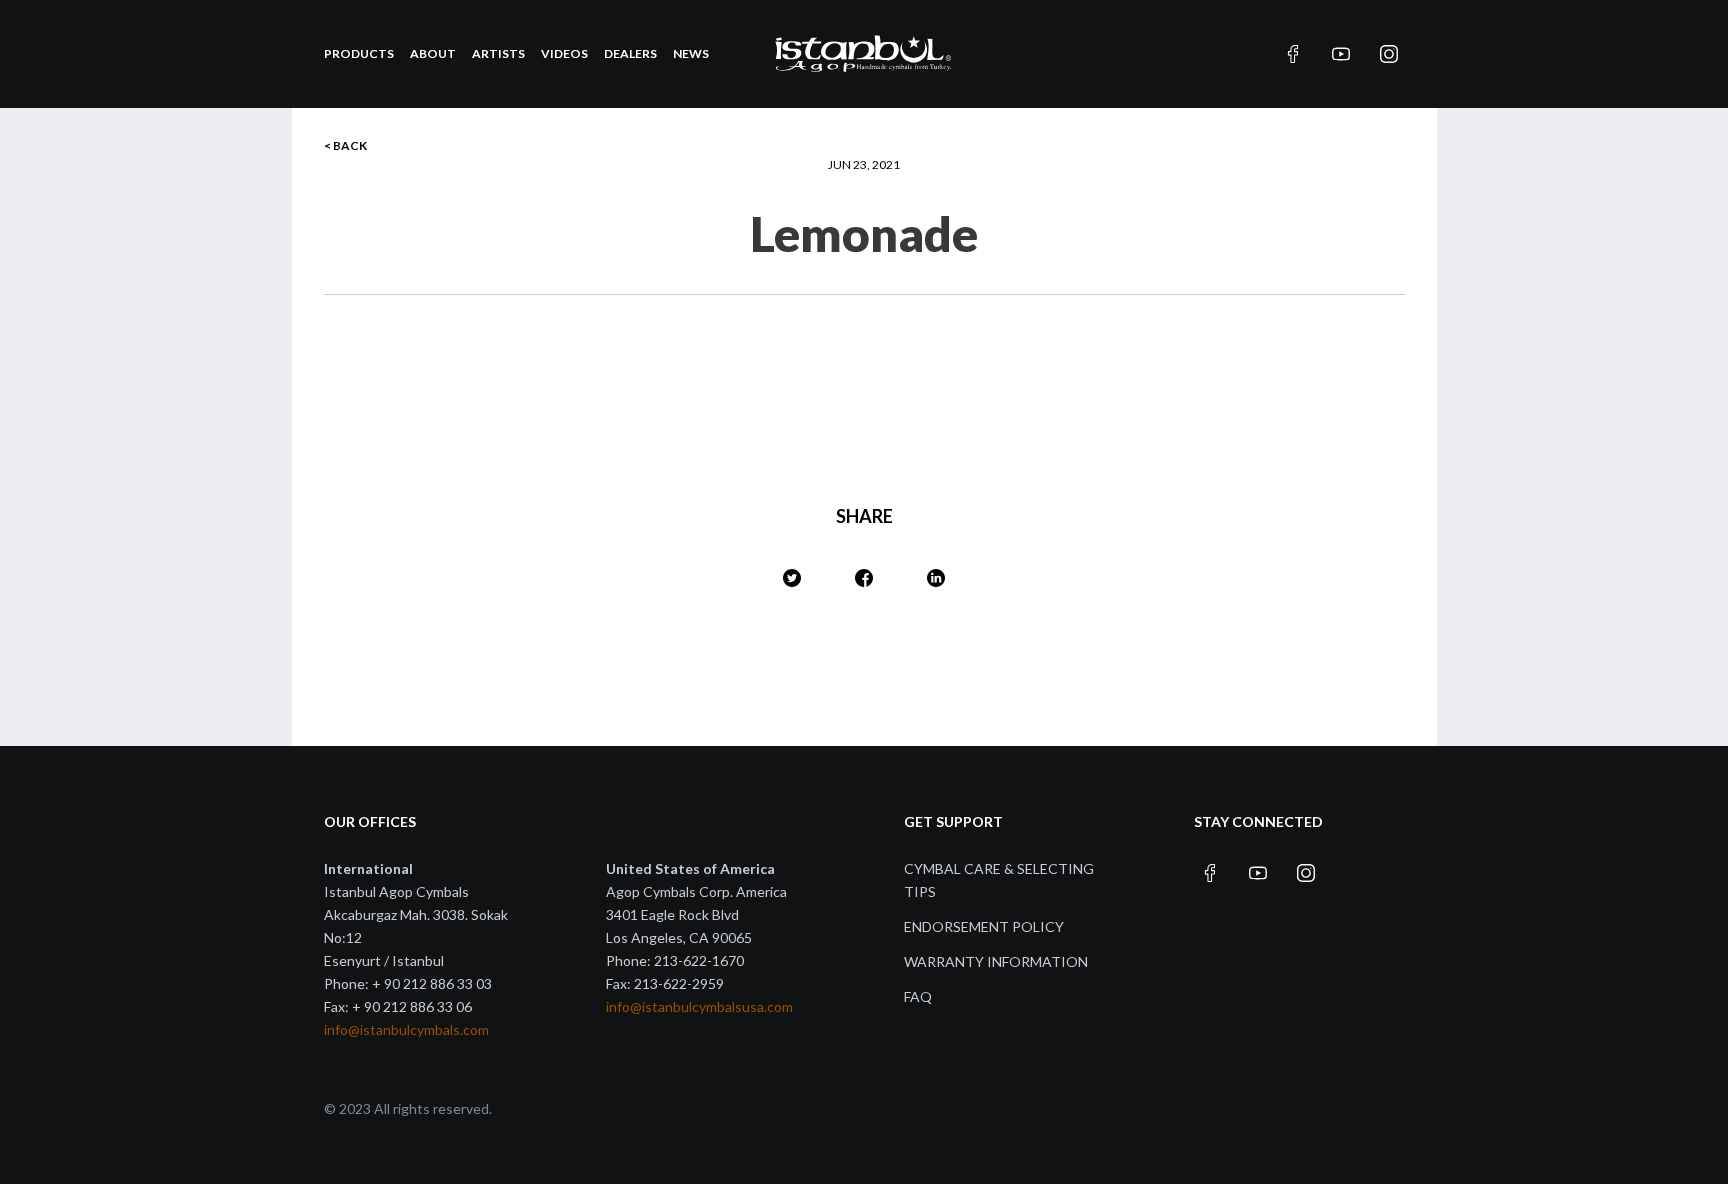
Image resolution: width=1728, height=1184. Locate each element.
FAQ (918, 996)
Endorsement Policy (984, 926)
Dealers (630, 53)
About (433, 53)
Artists (498, 53)
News (691, 53)
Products (359, 53)
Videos (564, 53)
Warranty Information (996, 961)
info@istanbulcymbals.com (406, 1029)
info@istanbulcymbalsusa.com (699, 1006)
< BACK (345, 145)
